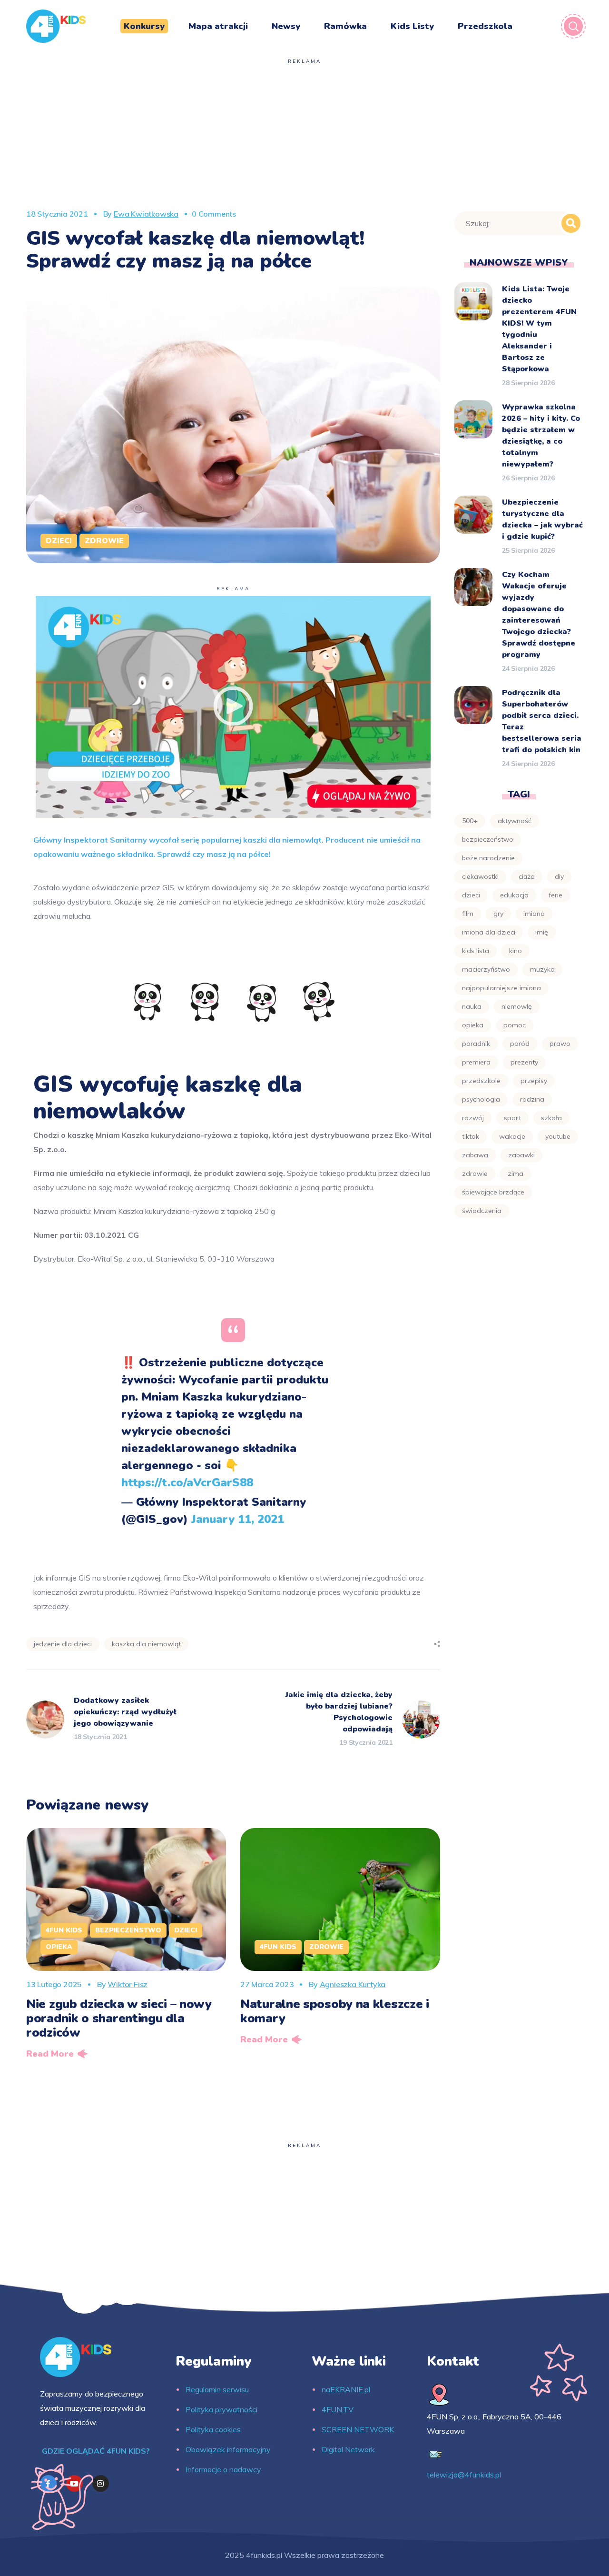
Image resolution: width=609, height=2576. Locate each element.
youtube (558, 1136)
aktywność (515, 821)
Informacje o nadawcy (223, 2469)
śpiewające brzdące (493, 1192)
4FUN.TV (338, 2409)
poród (520, 1044)
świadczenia (482, 1211)
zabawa (475, 1155)
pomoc (515, 1025)
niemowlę (517, 1006)
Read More (50, 2054)
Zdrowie (104, 541)
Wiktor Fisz (128, 1984)
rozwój (473, 1118)
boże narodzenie (488, 858)
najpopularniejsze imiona (501, 988)
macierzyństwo (486, 969)
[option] (126, 1947)
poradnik (476, 1044)
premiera (476, 1062)
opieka (473, 1025)
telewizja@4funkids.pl (464, 2475)
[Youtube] (74, 2483)
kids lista (476, 951)
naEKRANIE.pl (346, 2389)
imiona (534, 914)
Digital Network (348, 2449)
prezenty (524, 1062)
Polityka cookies (213, 2429)
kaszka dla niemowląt (146, 1644)
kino (516, 951)
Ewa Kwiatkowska (146, 214)
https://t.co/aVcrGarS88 (187, 1482)
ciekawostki (480, 876)
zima (516, 1174)
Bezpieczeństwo (128, 1930)
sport (512, 1118)
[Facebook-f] (48, 2483)
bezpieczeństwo (488, 839)
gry (498, 914)
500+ (470, 821)
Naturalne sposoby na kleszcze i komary (335, 2011)
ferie (555, 895)
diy (559, 876)
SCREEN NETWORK (358, 2429)
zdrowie (475, 1174)
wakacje (512, 1136)
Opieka (59, 1947)
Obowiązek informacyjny (228, 2449)
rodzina (532, 1099)
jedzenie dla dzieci (63, 1644)
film (468, 914)
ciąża (527, 876)
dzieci (471, 895)
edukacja (514, 895)
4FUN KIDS (64, 1930)
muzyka (542, 969)
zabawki (521, 1155)
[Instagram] (101, 2483)
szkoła (551, 1118)
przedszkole (481, 1081)
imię (542, 932)
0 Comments (214, 214)
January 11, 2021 (238, 1519)
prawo (560, 1044)
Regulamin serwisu (217, 2389)
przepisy (534, 1081)
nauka (472, 1006)
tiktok (471, 1136)
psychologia (481, 1099)
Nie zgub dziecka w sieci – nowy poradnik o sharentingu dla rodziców (119, 2018)
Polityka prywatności (221, 2409)
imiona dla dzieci (489, 932)
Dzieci (59, 541)
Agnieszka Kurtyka (353, 1984)
